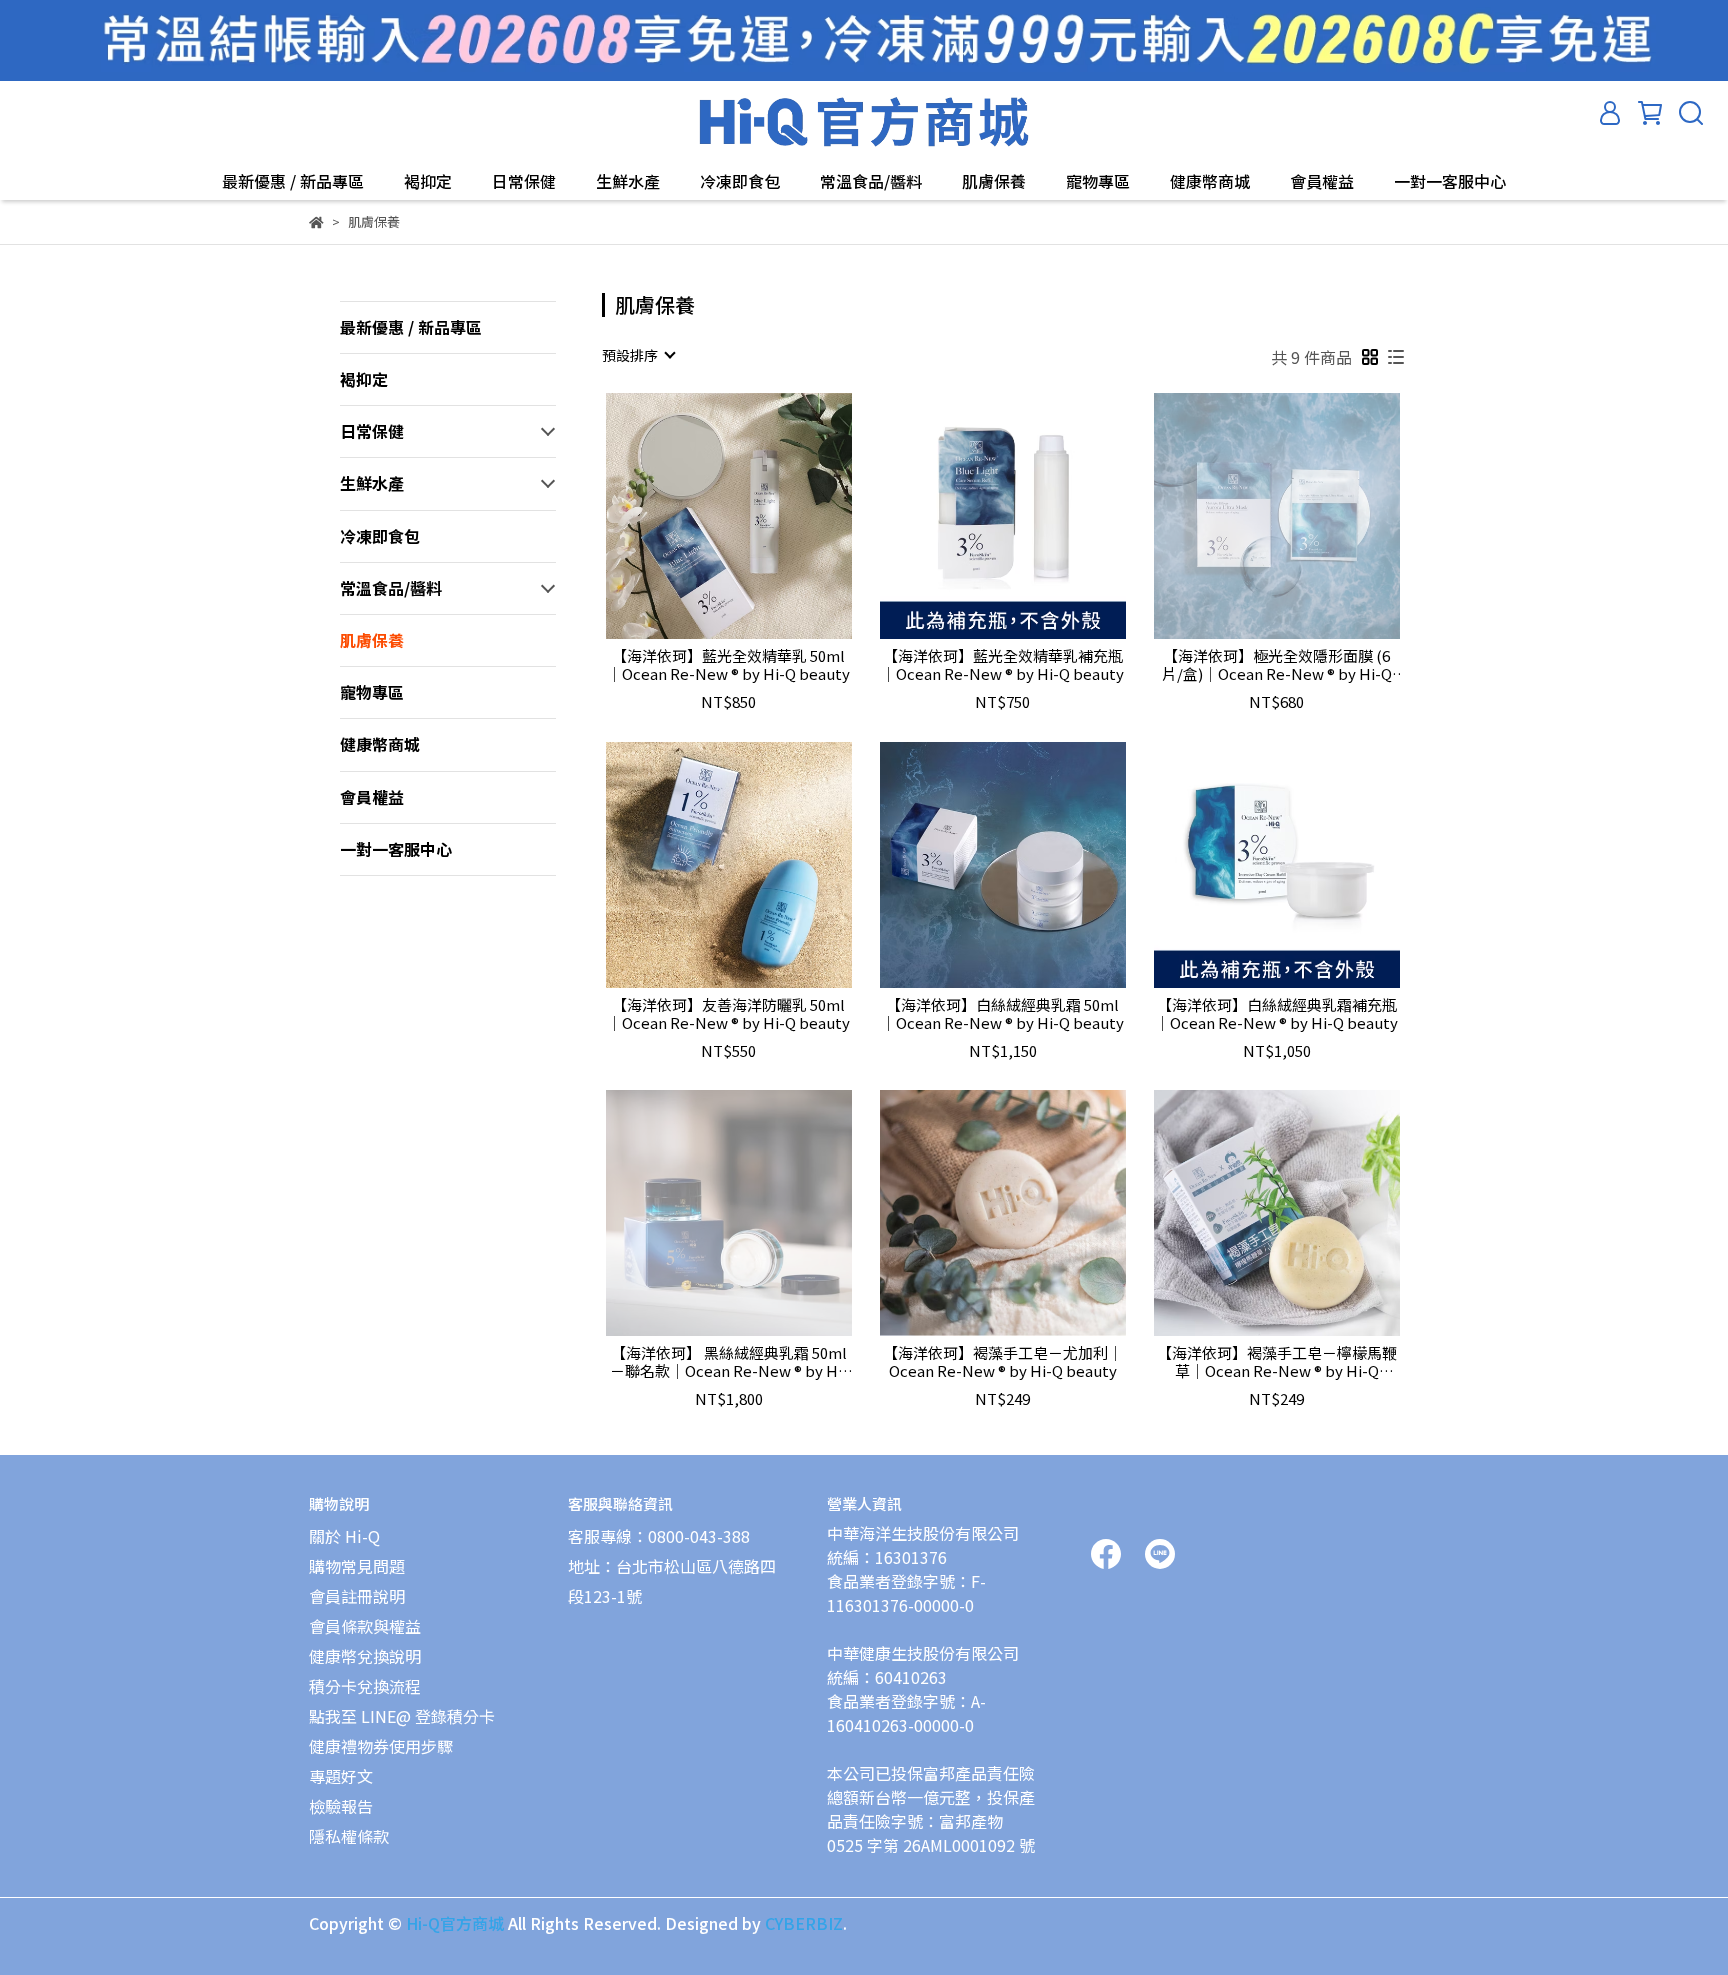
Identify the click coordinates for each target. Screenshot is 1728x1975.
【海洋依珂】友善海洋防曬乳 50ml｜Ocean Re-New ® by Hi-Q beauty (728, 1014)
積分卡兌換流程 (365, 1686)
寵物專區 (1098, 181)
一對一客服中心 (1450, 181)
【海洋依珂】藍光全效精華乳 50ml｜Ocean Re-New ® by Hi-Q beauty (728, 665)
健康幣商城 (1210, 181)
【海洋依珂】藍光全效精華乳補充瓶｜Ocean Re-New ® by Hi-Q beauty (1002, 665)
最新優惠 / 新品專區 (293, 181)
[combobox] (638, 355)
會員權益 (1322, 181)
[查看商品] (700, 515)
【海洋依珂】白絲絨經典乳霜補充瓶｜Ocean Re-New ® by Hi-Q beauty (1276, 1014)
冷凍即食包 (740, 181)
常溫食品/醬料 (871, 181)
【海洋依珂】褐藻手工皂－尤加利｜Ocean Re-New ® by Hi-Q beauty (1003, 1362)
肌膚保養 (994, 181)
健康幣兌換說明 (365, 1656)
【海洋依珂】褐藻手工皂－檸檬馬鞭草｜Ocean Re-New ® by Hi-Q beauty (1277, 1362)
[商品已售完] (1305, 515)
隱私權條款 (349, 1836)
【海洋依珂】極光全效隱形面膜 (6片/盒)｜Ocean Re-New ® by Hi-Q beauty (1277, 665)
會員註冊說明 (357, 1596)
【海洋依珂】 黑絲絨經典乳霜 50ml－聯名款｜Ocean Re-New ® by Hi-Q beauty (729, 1362)
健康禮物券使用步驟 (381, 1746)
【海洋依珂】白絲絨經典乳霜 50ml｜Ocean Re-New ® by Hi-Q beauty (1002, 1014)
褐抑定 (428, 181)
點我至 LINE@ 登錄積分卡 (402, 1716)
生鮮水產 (628, 181)
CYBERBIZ (804, 1923)
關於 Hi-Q (344, 1536)
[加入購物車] (757, 515)
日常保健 (524, 181)
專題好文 (341, 1776)
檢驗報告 (341, 1806)
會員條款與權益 (365, 1626)
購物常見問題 (357, 1566)
